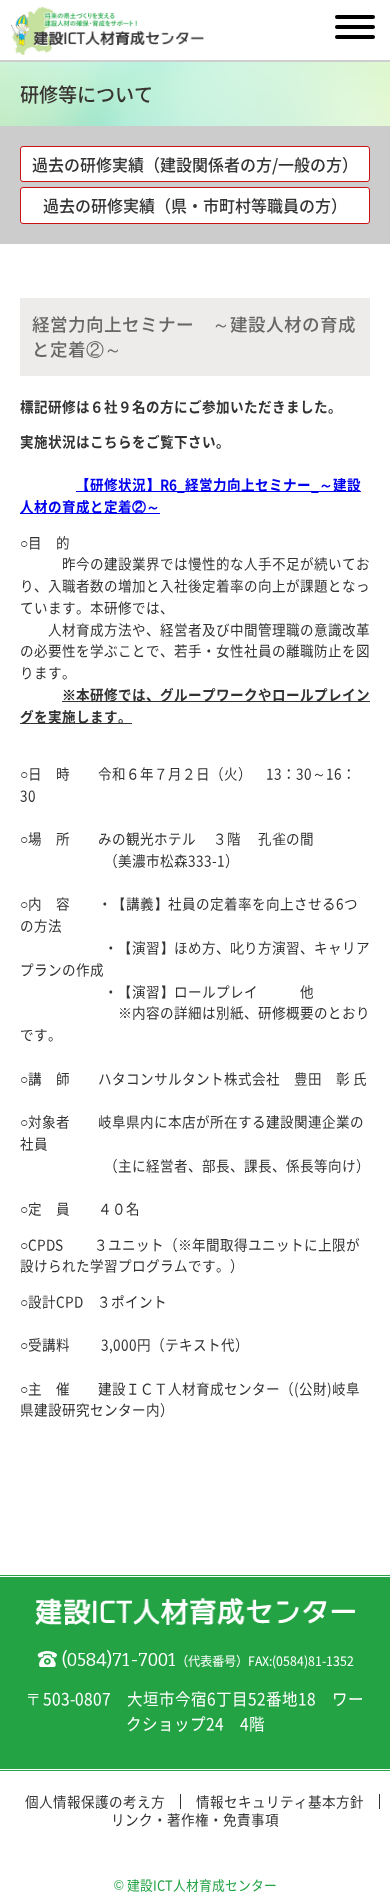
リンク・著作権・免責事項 (195, 1819)
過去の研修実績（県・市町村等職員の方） (195, 205)
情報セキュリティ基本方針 (280, 1801)
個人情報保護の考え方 (95, 1801)
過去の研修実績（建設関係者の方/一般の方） (195, 164)
